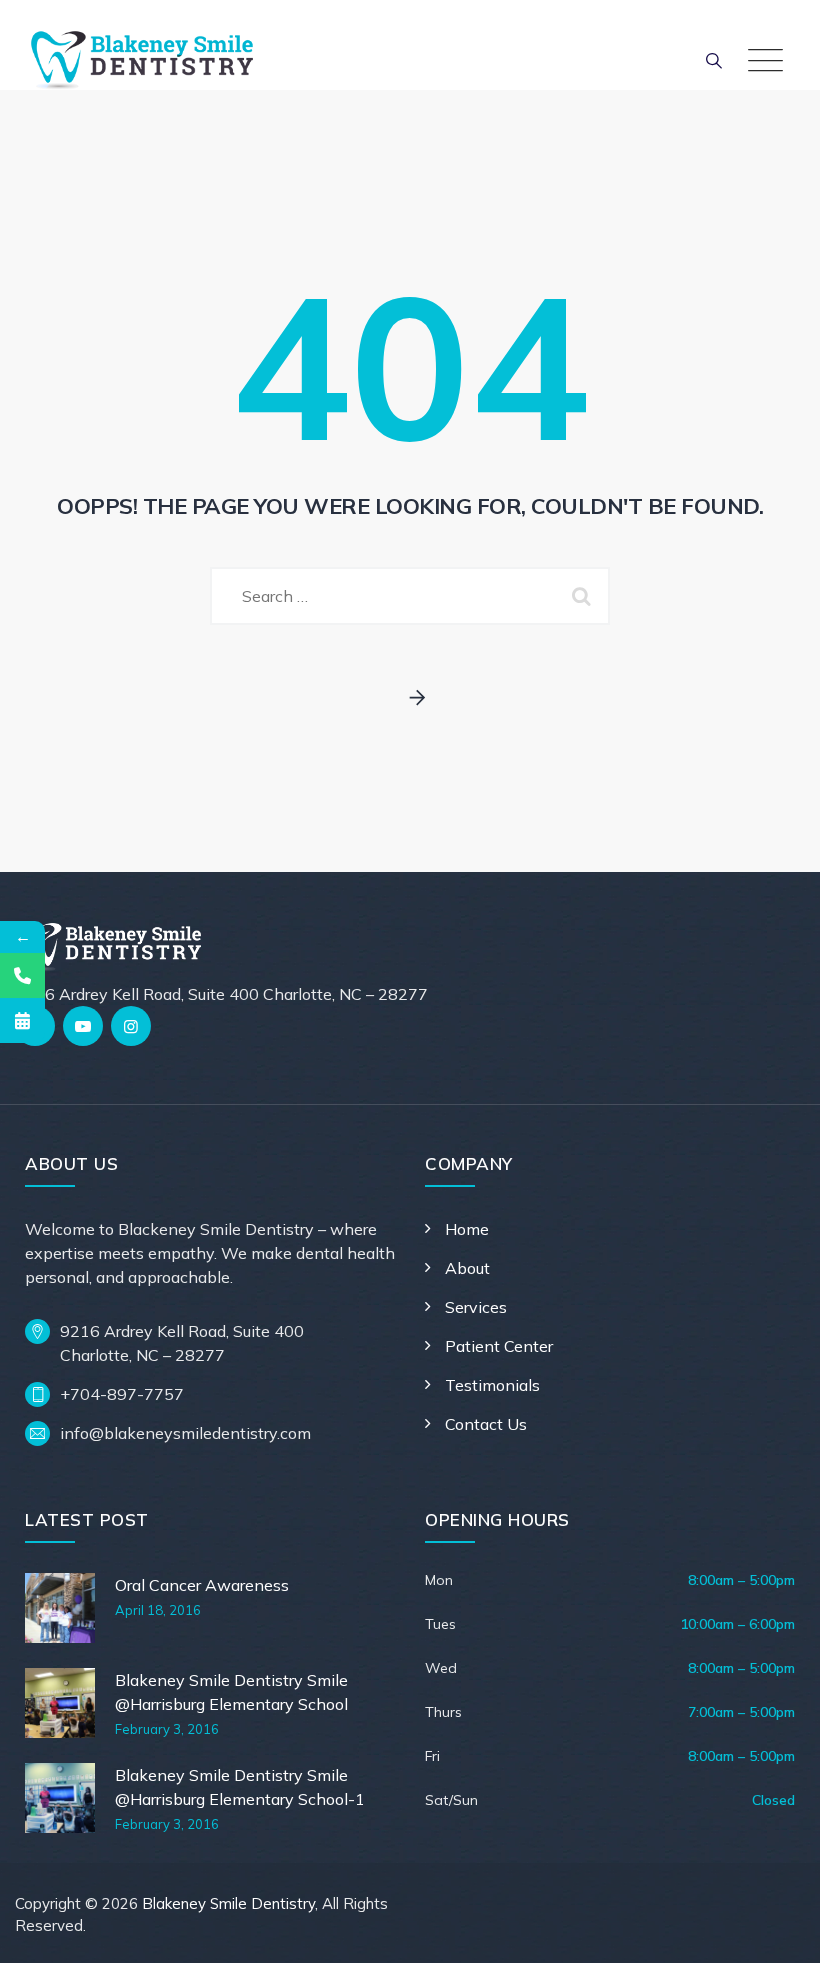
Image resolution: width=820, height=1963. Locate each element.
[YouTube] (83, 1026)
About (467, 1268)
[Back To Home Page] (410, 698)
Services (476, 1307)
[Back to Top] (777, 1930)
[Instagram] (131, 1026)
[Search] (714, 60)
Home (467, 1229)
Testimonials (492, 1385)
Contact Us (486, 1424)
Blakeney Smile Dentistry (228, 1903)
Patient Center (499, 1346)
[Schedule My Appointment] (22, 1020)
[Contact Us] (22, 975)
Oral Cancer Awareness (202, 1585)
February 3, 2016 (167, 1729)
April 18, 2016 (158, 1610)
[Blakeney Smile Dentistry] (142, 60)
